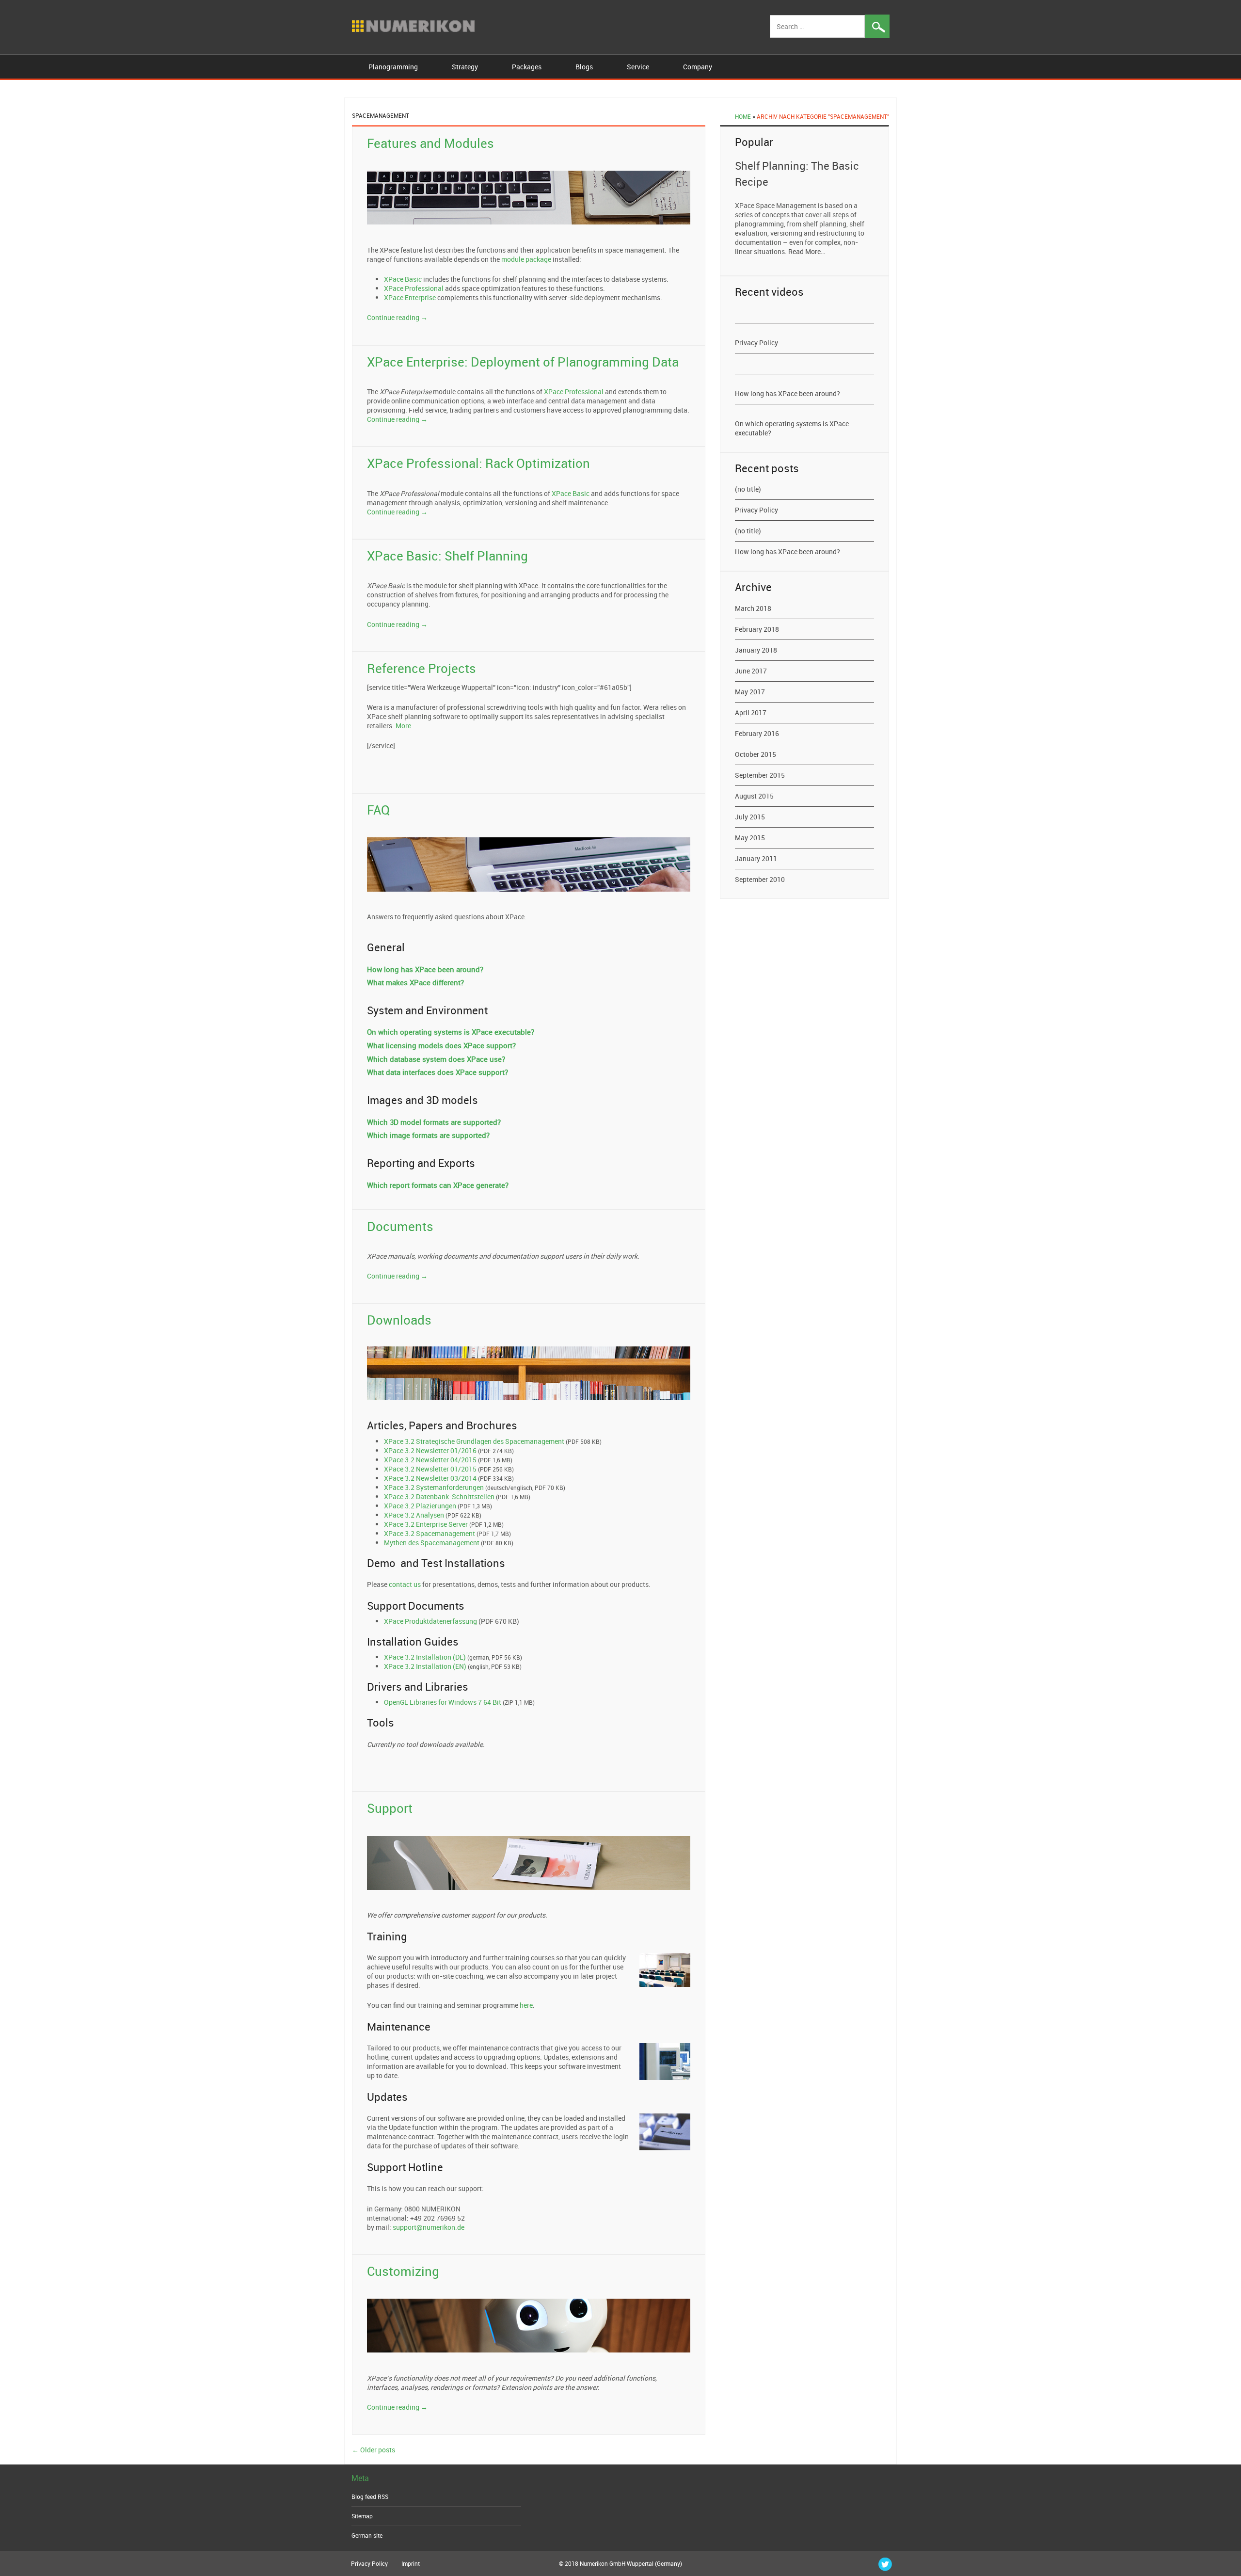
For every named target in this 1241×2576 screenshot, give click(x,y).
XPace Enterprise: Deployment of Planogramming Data (523, 362)
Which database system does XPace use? (436, 1059)
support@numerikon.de (429, 2227)
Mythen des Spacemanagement (432, 1543)
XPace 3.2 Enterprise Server (426, 1524)
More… (406, 726)
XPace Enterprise (410, 297)
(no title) (748, 489)
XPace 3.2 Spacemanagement (430, 1533)
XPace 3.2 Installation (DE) (425, 1657)
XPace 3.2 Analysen (414, 1515)
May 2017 (750, 692)
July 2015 (750, 817)
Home (743, 116)
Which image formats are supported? (428, 1135)
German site (367, 2535)
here (526, 2005)
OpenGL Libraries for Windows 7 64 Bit (443, 1702)
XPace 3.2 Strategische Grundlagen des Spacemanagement (474, 1441)
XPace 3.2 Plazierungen (420, 1506)
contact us (405, 1584)
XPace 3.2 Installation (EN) (425, 1666)
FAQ (378, 810)
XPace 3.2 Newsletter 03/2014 (430, 1478)
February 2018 (757, 629)
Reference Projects (422, 668)
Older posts (374, 2450)
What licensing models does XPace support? (441, 1045)
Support (390, 1808)
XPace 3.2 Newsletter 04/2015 (430, 1460)
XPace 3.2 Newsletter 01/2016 (430, 1450)
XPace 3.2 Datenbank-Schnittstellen (439, 1496)
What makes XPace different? (415, 982)
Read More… (807, 251)
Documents (400, 1226)
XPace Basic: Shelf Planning (447, 556)
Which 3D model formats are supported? (434, 1122)
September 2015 (760, 775)
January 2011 (756, 858)
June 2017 (751, 671)
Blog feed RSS (370, 2496)
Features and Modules (430, 143)
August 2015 (754, 796)
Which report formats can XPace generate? (438, 1185)
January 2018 (756, 650)
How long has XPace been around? (425, 969)
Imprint (411, 2563)
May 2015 (750, 838)
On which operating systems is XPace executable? (451, 1032)
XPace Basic (403, 279)
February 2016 (757, 733)
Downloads (399, 1320)
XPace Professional (414, 288)
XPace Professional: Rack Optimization (478, 463)
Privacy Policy (756, 343)
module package (526, 259)
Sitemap (362, 2516)
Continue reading (397, 317)
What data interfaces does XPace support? (438, 1072)
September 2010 (760, 879)
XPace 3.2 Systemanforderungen (434, 1487)
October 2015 (756, 754)
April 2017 (751, 712)
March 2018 (753, 608)
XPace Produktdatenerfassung (430, 1621)
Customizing (403, 2271)
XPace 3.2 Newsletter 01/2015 (430, 1469)
